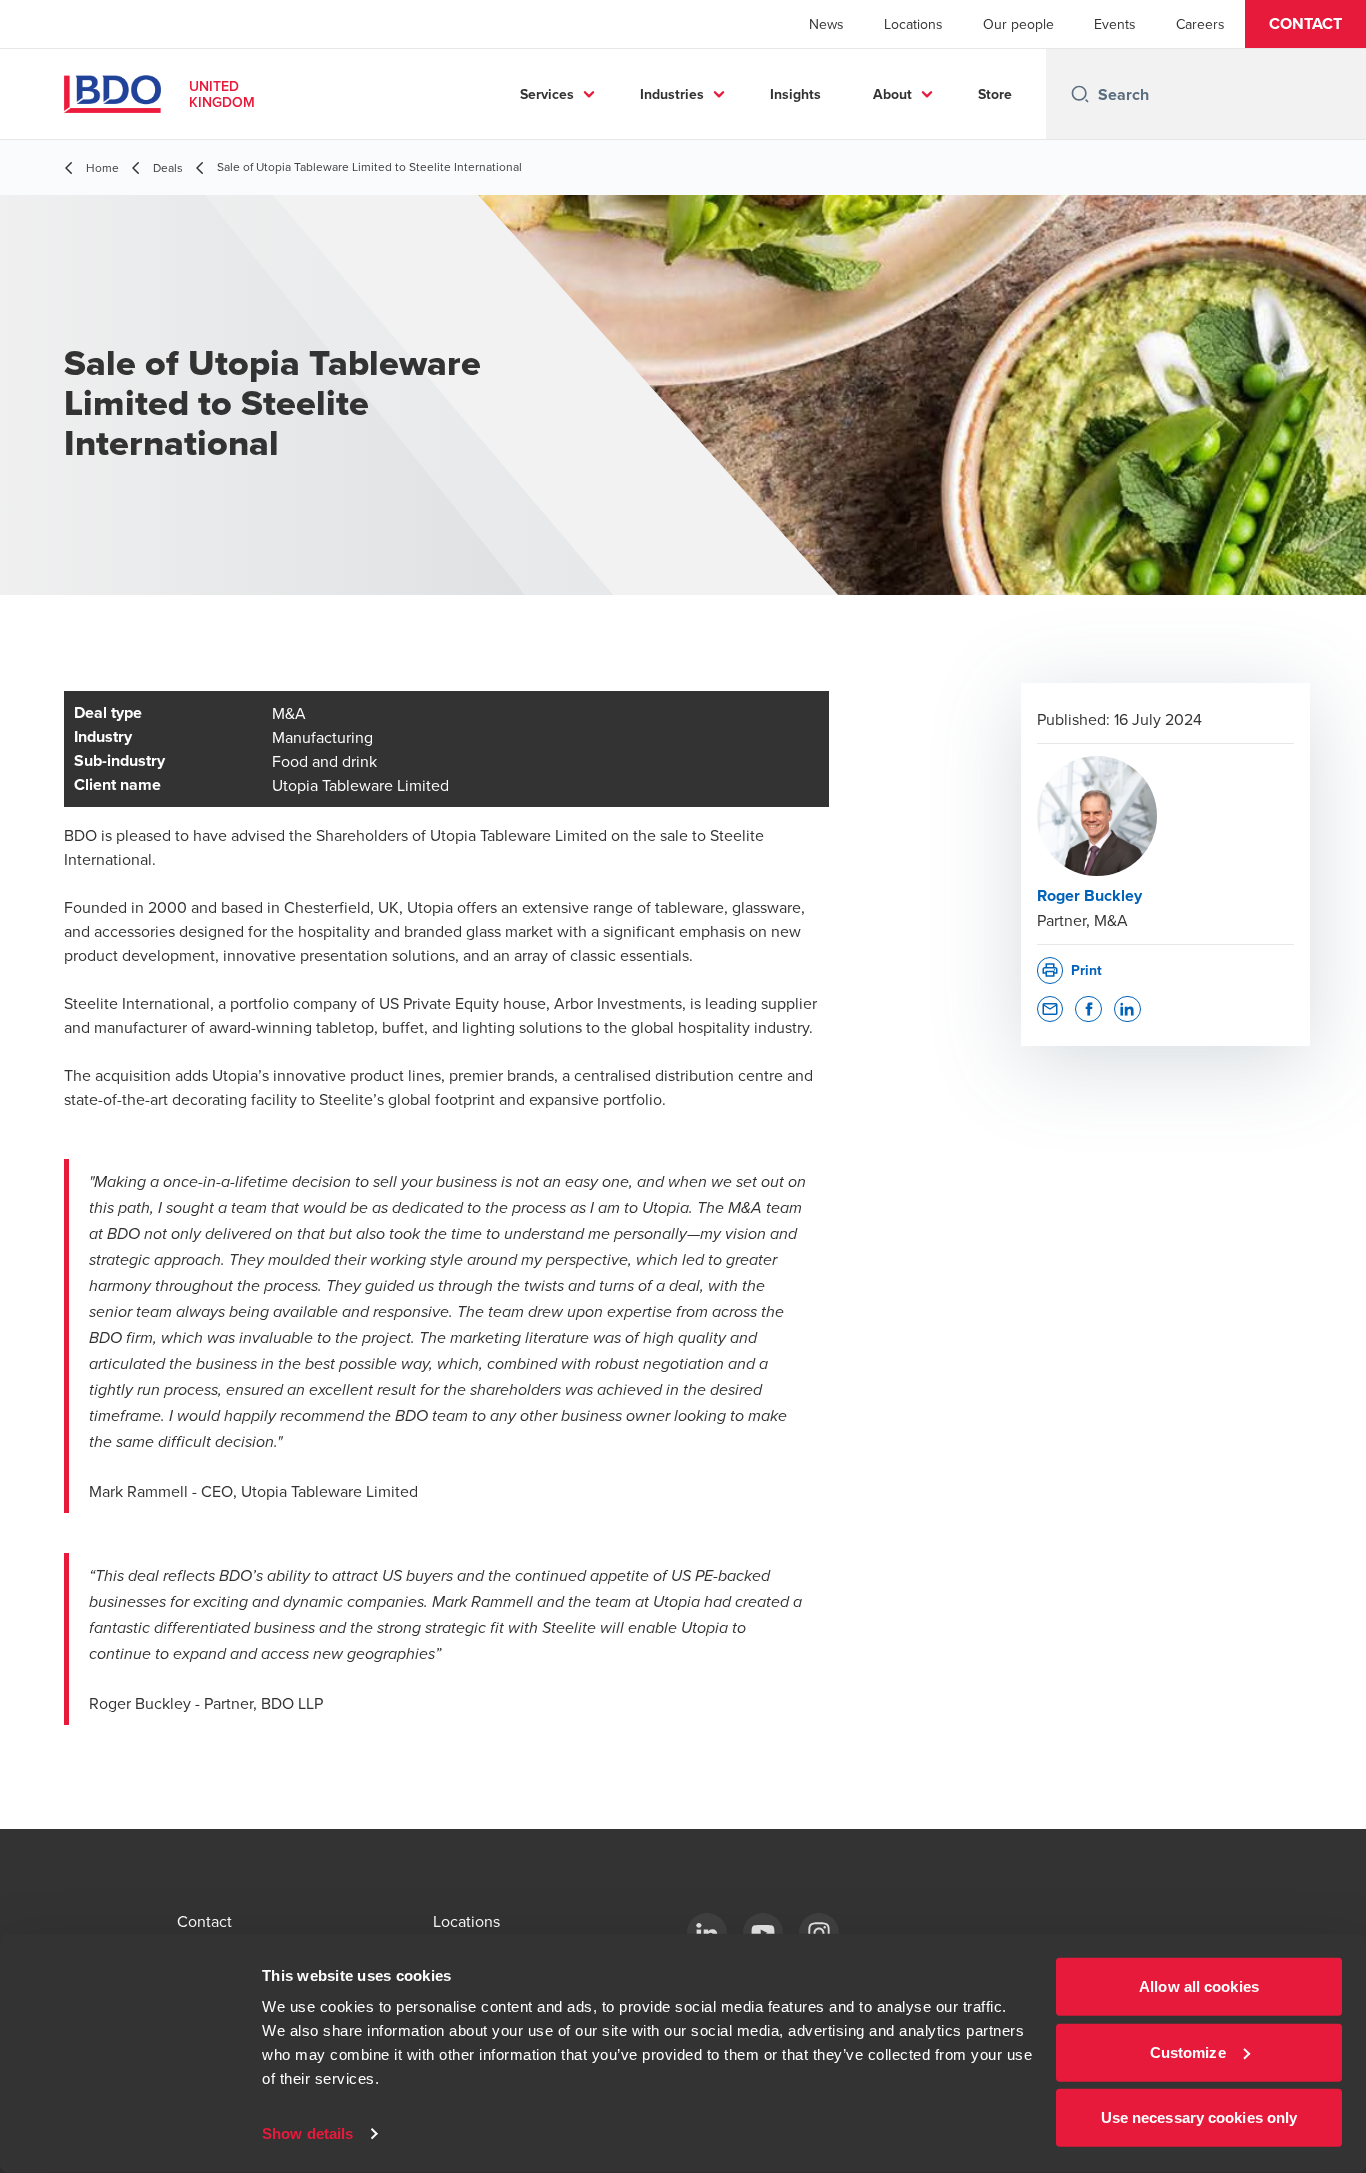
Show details (307, 2133)
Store (995, 94)
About (892, 94)
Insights (795, 94)
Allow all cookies (1199, 1986)
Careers (1200, 24)
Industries (672, 94)
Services (547, 94)
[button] (1305, 24)
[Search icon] (1080, 94)
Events (1115, 24)
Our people (1018, 24)
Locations (913, 24)
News (826, 24)
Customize (1188, 2051)
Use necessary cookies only (1199, 2117)
